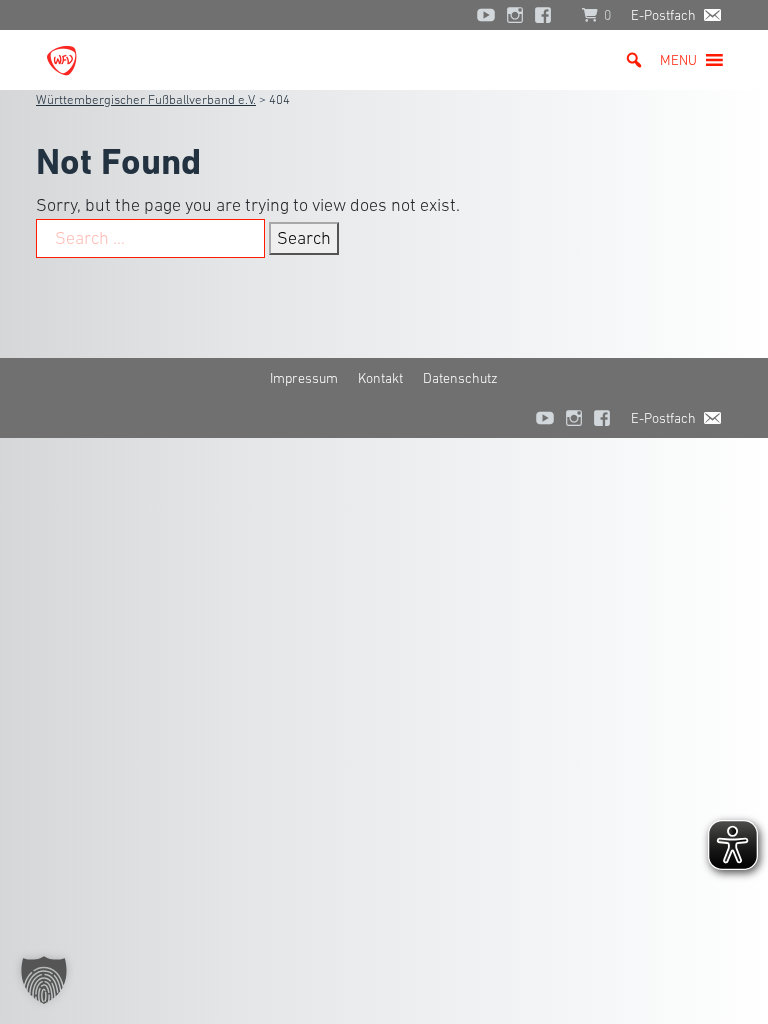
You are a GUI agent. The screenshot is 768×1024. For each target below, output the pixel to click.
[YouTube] (486, 15)
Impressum (304, 378)
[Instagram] (515, 15)
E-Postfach (663, 15)
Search (304, 238)
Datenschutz (460, 378)
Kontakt (380, 378)
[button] (678, 60)
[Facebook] (548, 15)
